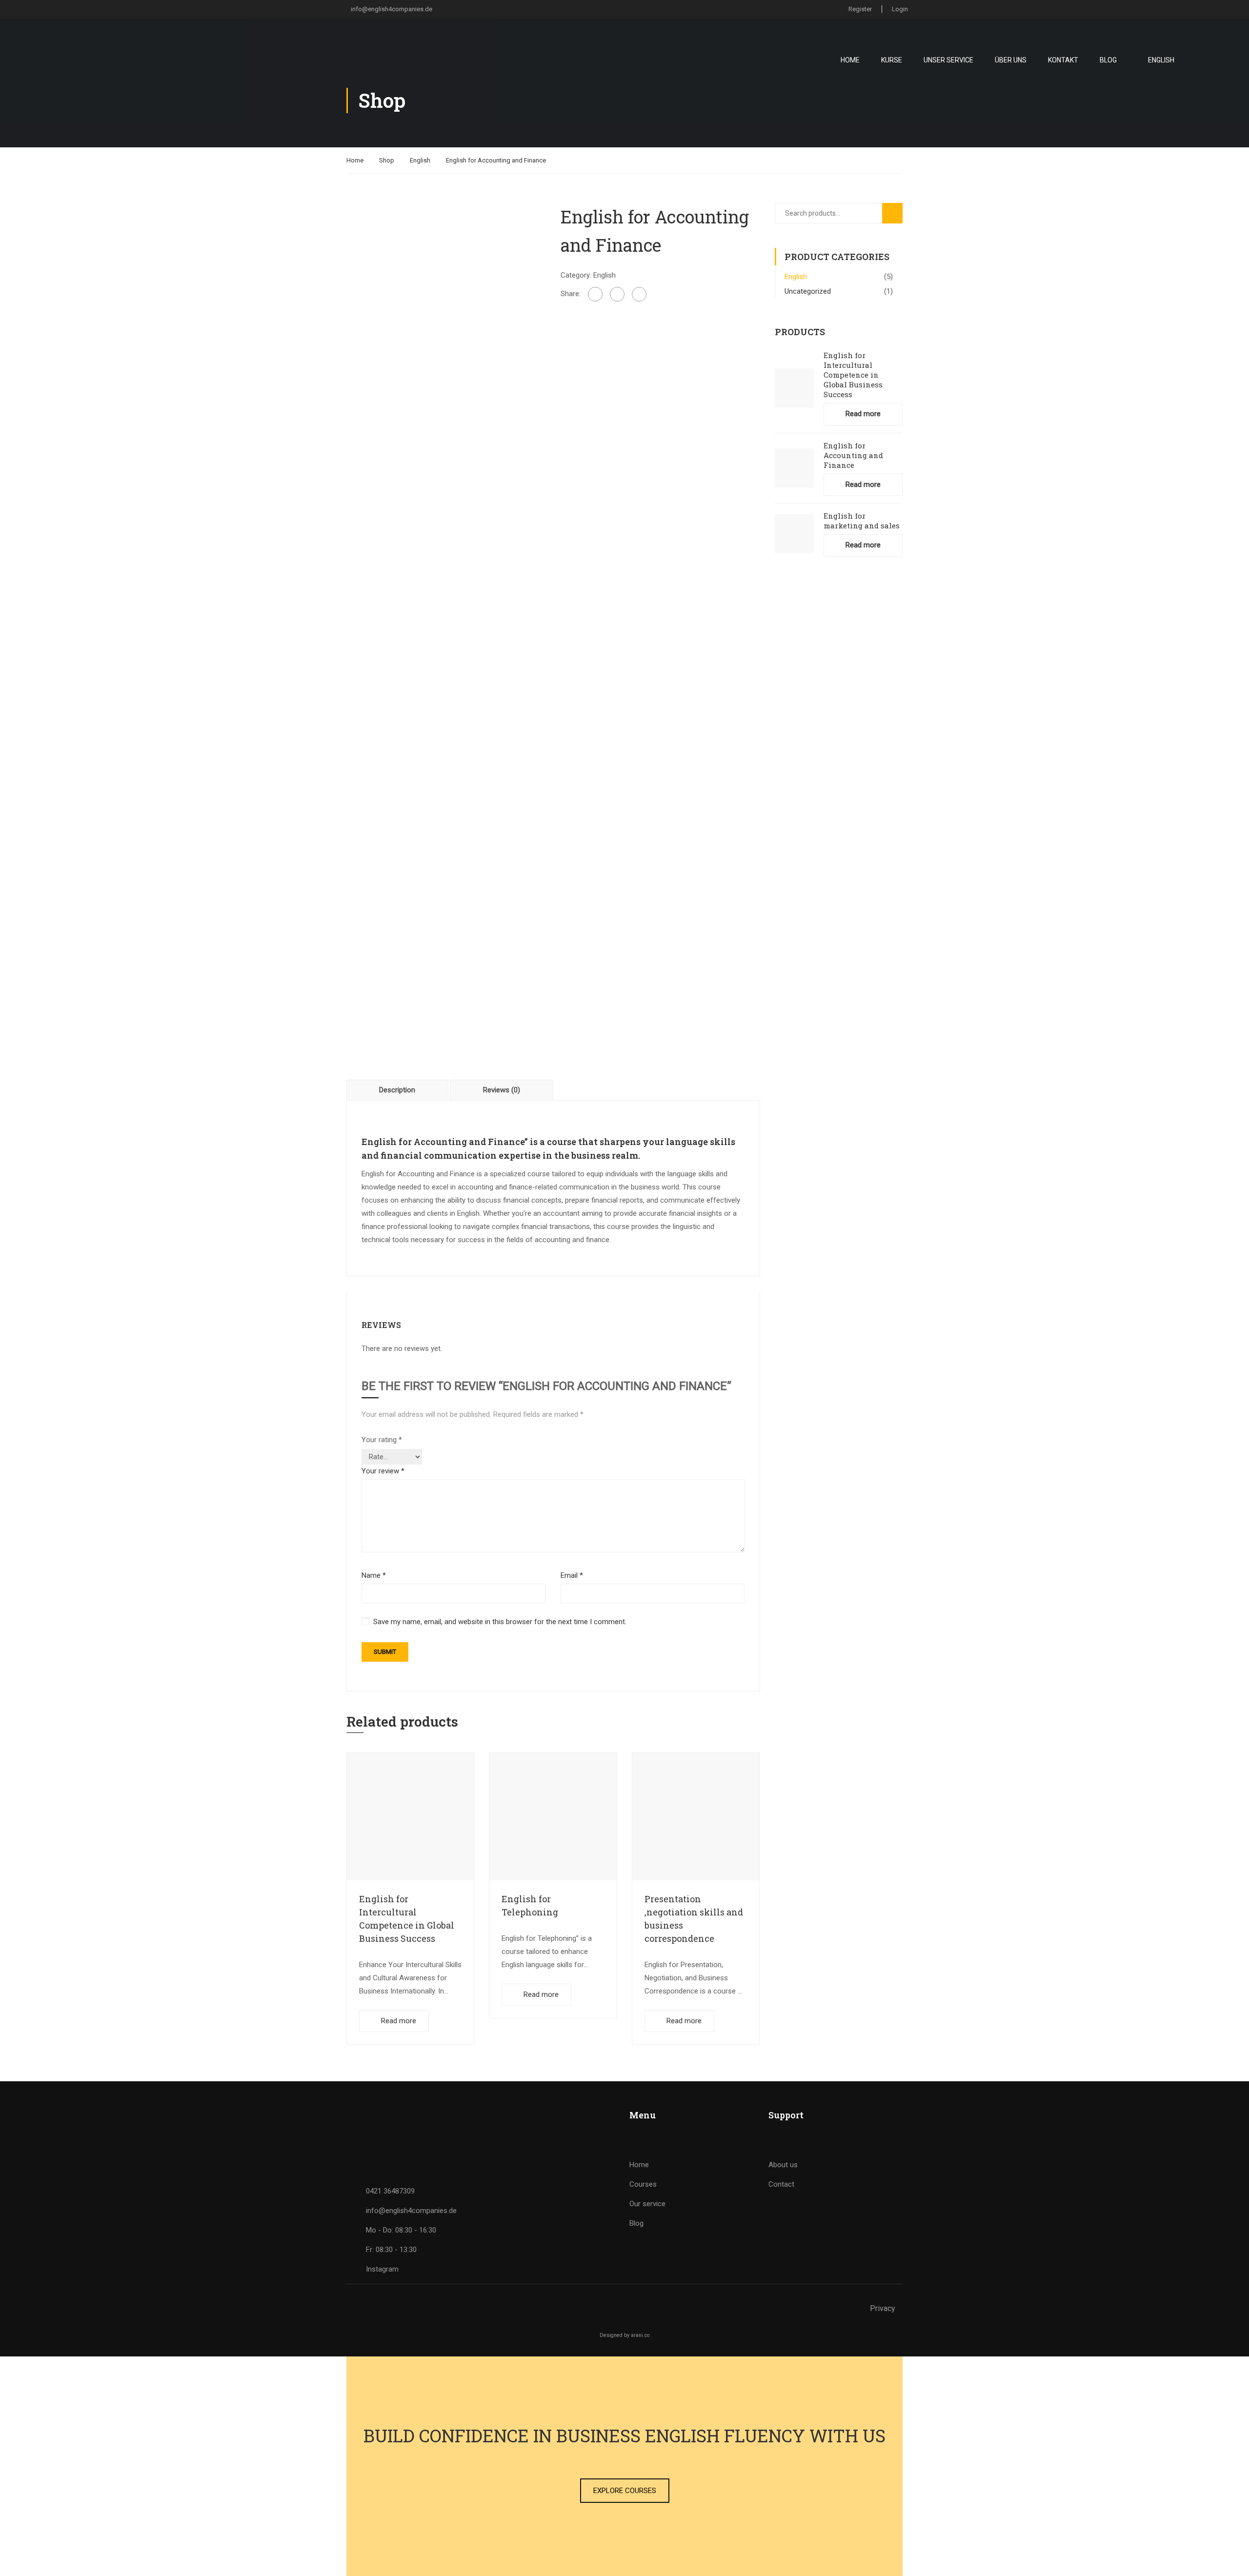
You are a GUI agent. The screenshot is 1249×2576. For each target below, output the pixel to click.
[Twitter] (617, 294)
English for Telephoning (530, 1905)
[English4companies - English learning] (110, 60)
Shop (387, 160)
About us (783, 2165)
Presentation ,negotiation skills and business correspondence (694, 1919)
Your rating (382, 1440)
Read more (399, 2021)
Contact (781, 2184)
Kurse (892, 60)
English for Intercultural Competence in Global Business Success (407, 1919)
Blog (1108, 60)
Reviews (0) (502, 1090)
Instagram (382, 2269)
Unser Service (948, 60)
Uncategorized (808, 291)
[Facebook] (595, 294)
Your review (383, 1471)
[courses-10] (446, 575)
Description (397, 1090)
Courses (643, 2184)
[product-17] (446, 302)
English (420, 160)
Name (374, 1575)
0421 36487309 (390, 2191)
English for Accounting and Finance (853, 455)
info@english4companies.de (392, 9)
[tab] (398, 1090)
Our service (647, 2204)
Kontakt (1063, 60)
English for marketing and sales (862, 521)
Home (850, 60)
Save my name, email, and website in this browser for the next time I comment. (500, 1622)
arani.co (640, 2335)
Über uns (1011, 60)
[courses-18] (446, 460)
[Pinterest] (639, 294)
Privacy (883, 2308)
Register (860, 9)
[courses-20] (446, 690)
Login (900, 9)
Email (572, 1575)
